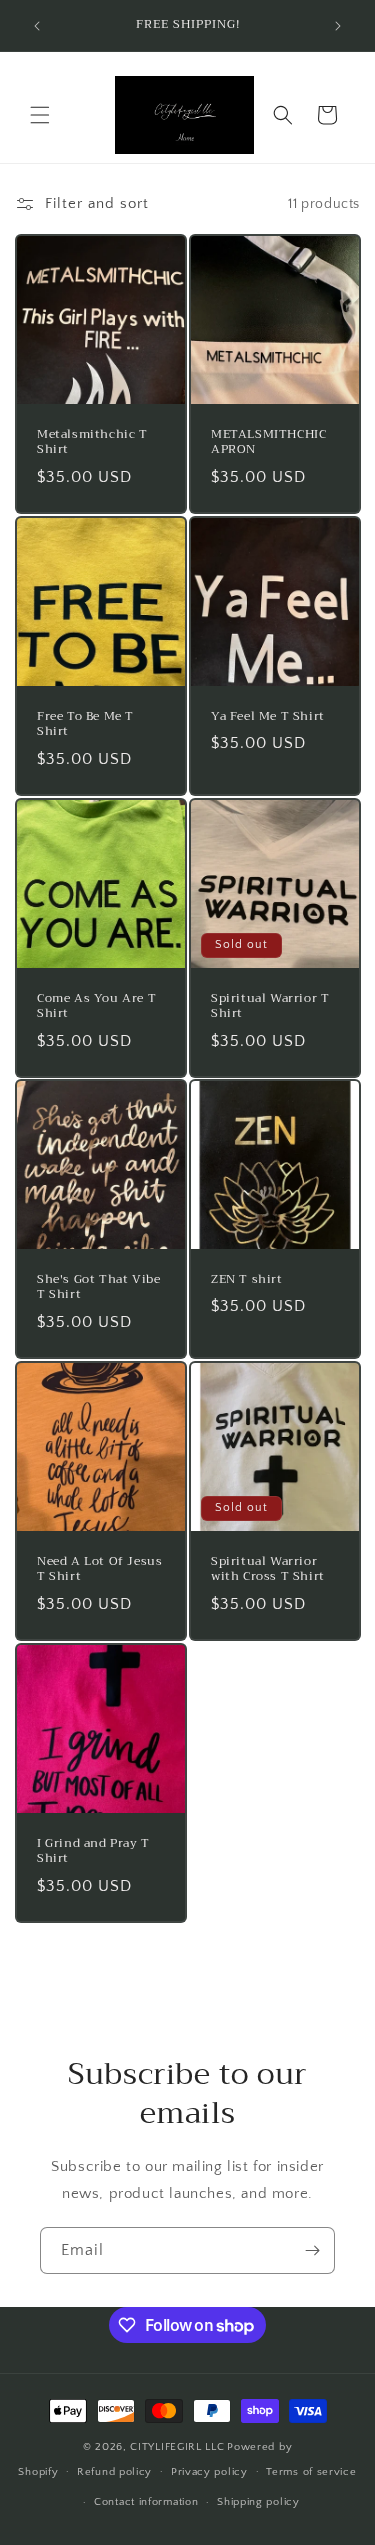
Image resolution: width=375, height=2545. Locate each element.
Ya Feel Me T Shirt (268, 717)
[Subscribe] (312, 2250)
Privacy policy (209, 2472)
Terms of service (311, 2472)
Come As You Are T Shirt (96, 1005)
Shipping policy (258, 2502)
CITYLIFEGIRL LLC (177, 2447)
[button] (40, 115)
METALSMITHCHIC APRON (268, 442)
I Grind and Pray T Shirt (93, 1850)
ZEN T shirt (247, 1280)
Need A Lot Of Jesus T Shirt (99, 1569)
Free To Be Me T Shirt (85, 724)
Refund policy (114, 2472)
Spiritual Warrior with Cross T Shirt (268, 1569)
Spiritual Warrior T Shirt (270, 1005)
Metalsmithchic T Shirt (92, 442)
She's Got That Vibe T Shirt (98, 1287)
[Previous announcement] (37, 26)
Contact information (146, 2502)
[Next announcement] (338, 26)
